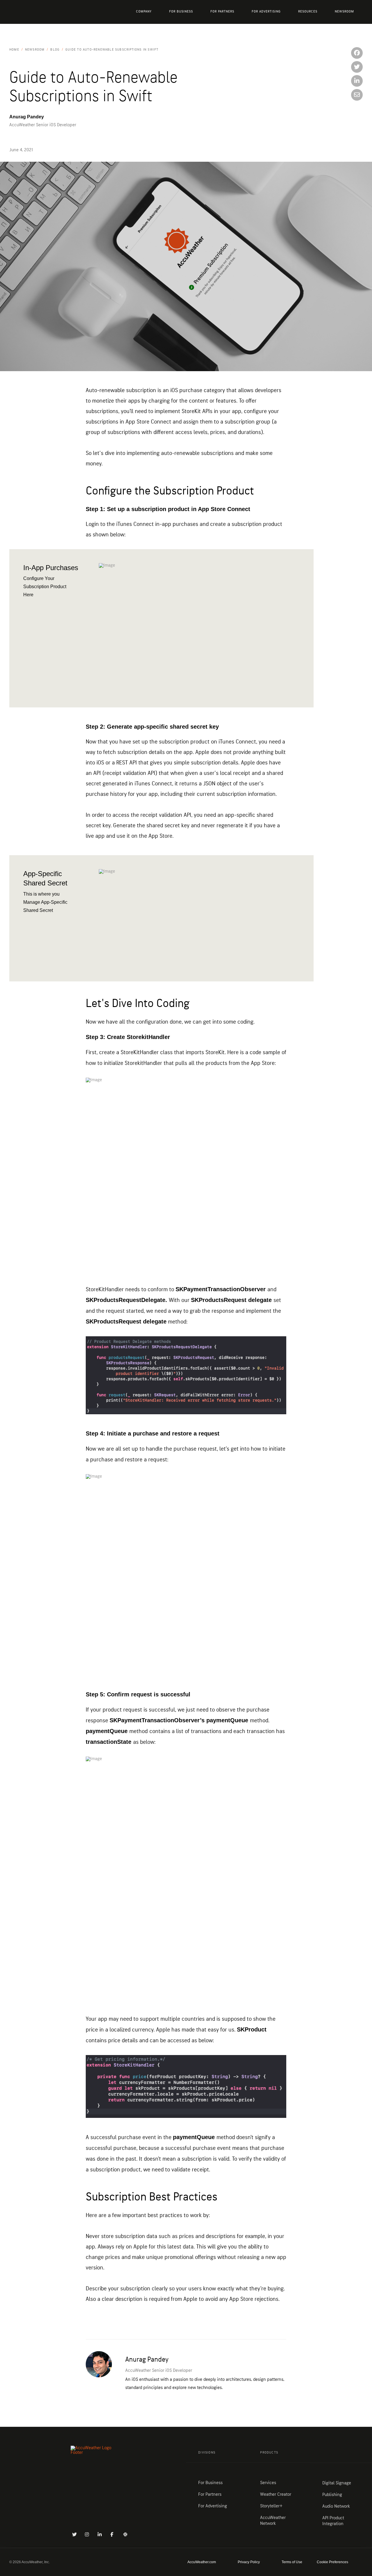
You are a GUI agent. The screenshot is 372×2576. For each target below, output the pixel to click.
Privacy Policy (249, 2562)
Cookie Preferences (332, 2562)
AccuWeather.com (202, 2562)
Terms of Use (292, 2562)
